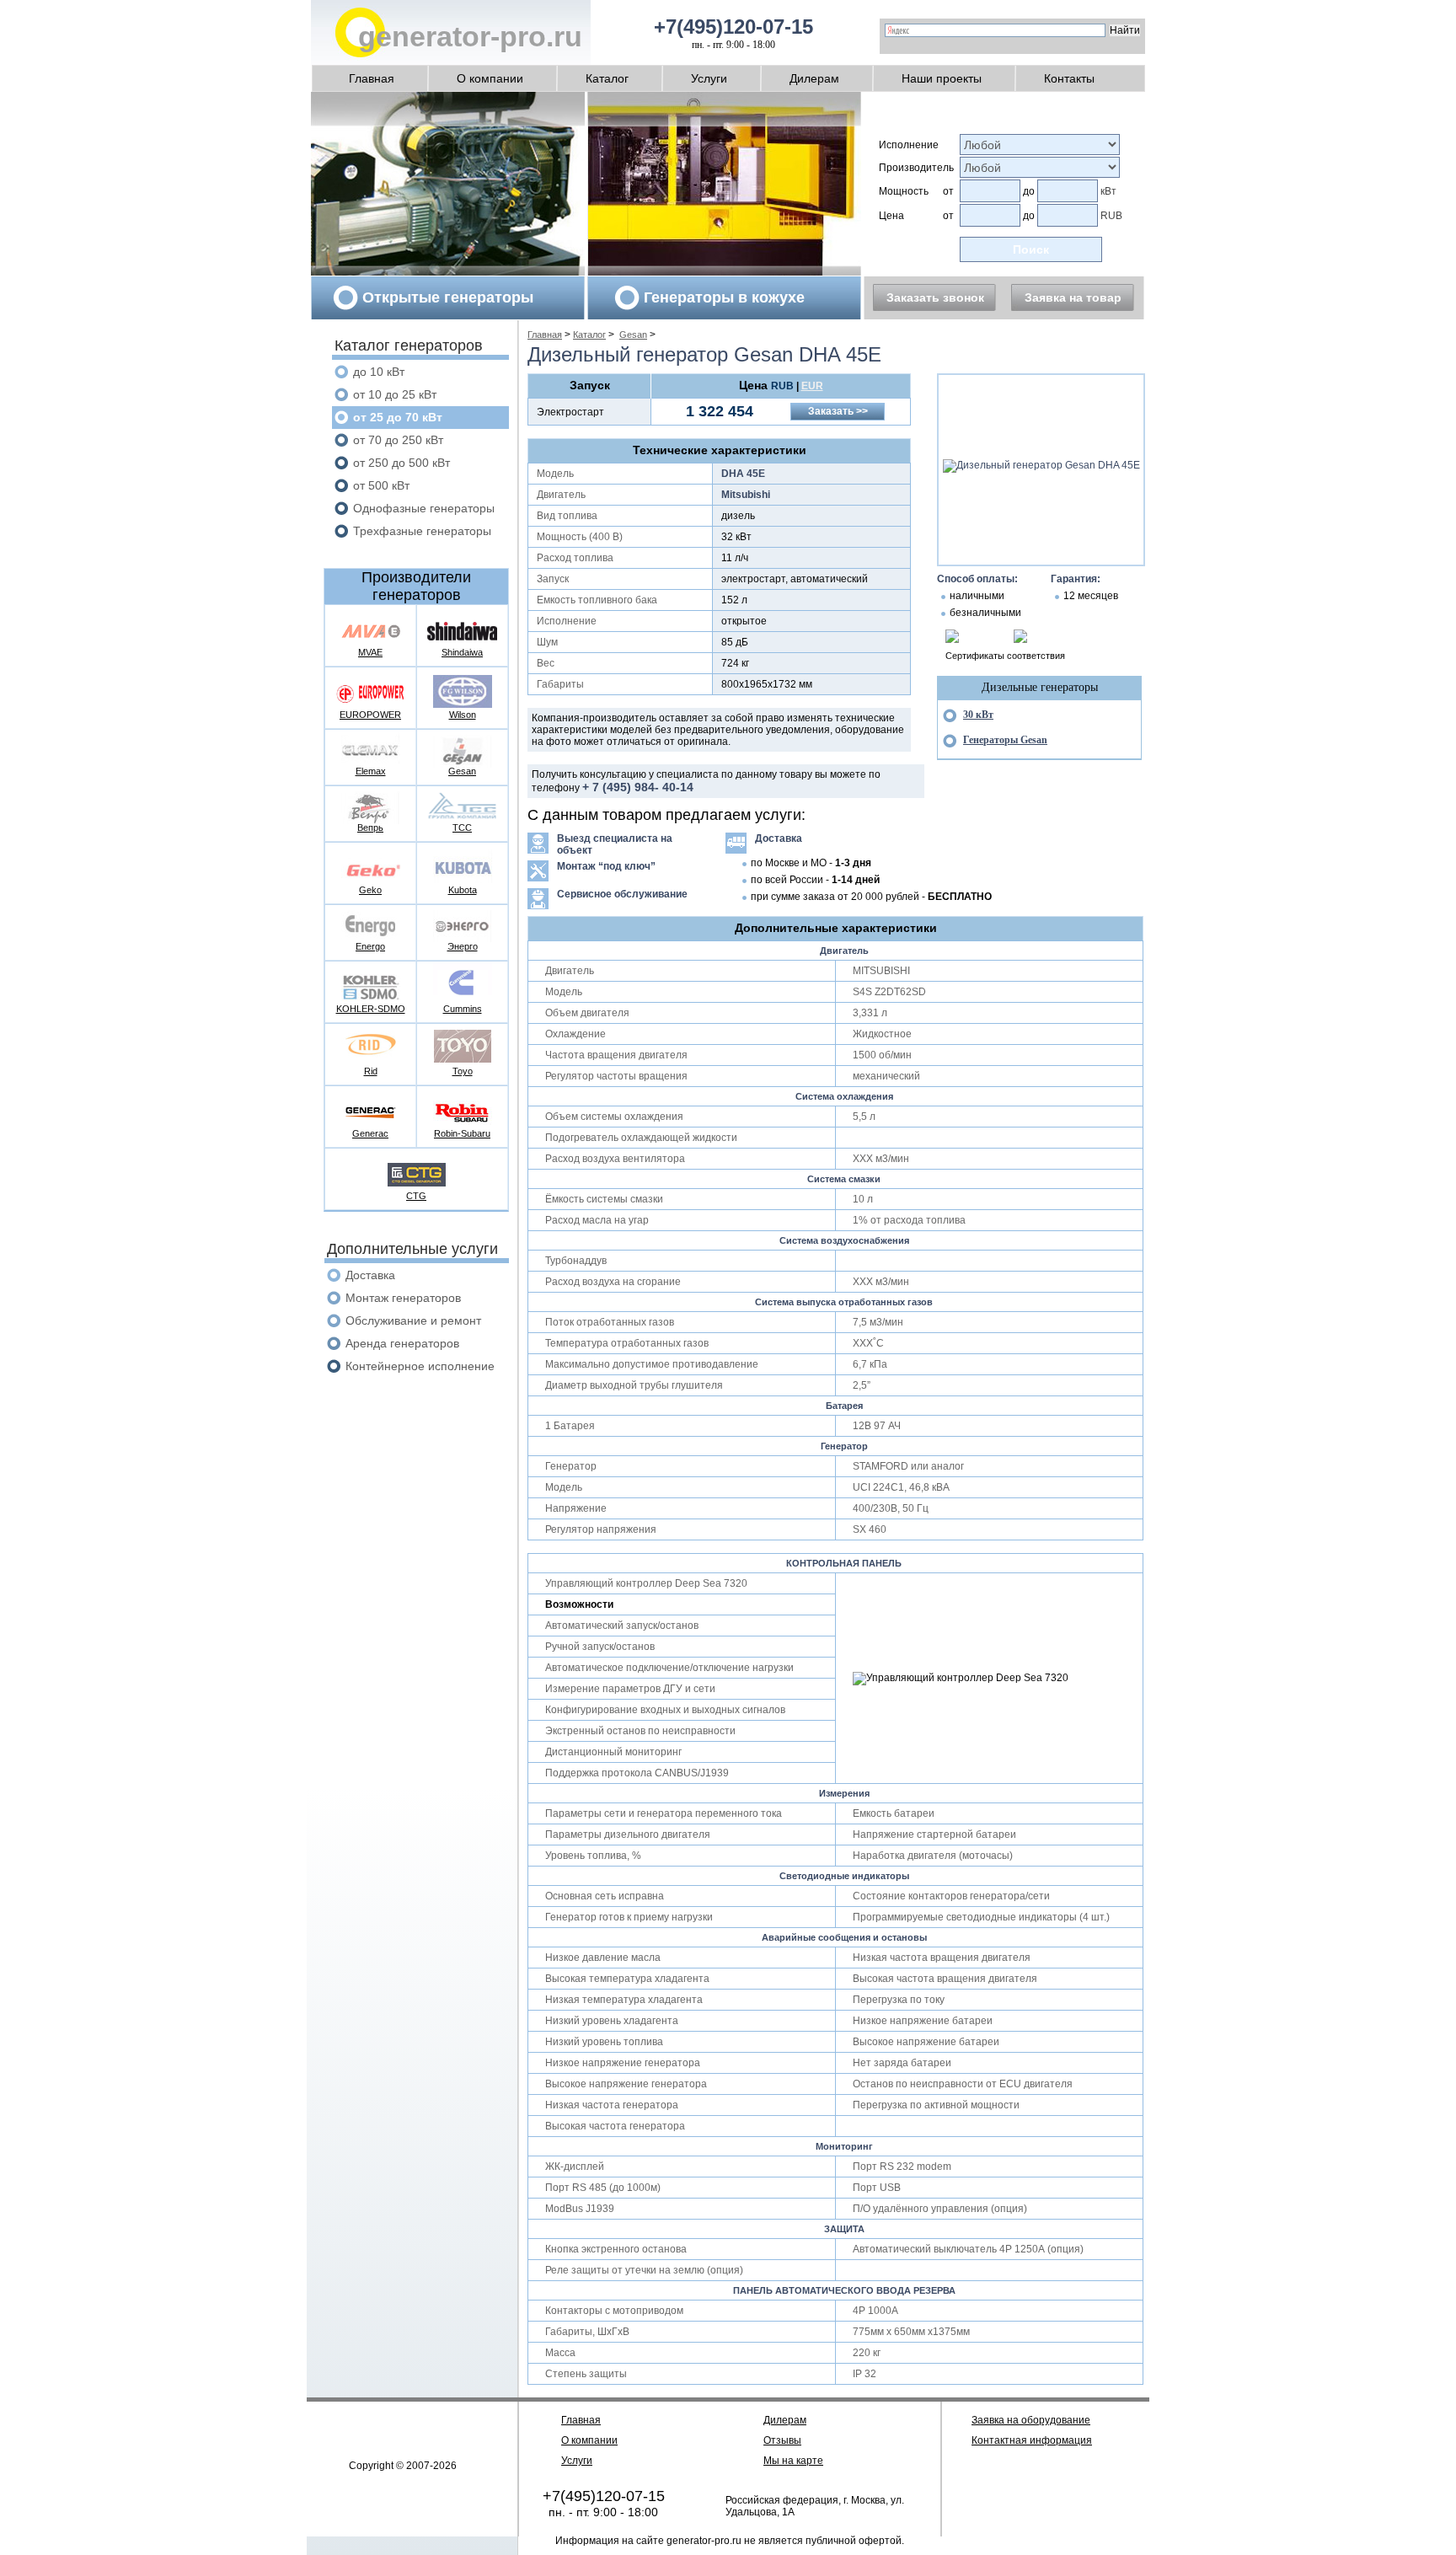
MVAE (370, 652)
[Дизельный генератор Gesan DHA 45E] (1041, 465)
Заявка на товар (1073, 297)
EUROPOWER (370, 715)
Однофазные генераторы (424, 508)
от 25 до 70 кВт (398, 417)
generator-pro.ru (470, 36)
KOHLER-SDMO (371, 1009)
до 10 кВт (379, 372)
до (1029, 191)
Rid (371, 1071)
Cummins (463, 1009)
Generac (370, 1133)
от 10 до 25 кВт (395, 394)
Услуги (709, 78)
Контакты (1069, 78)
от (948, 191)
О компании (490, 78)
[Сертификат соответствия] (952, 640)
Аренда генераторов (402, 1343)
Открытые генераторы (448, 297)
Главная (372, 78)
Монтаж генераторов (403, 1298)
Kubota (463, 890)
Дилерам (814, 78)
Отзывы (782, 2440)
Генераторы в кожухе (724, 297)
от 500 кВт (381, 485)
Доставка (370, 1275)
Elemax (371, 771)
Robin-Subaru (462, 1133)
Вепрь (370, 828)
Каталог (607, 78)
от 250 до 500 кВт (401, 463)
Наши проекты (942, 78)
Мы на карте (793, 2461)
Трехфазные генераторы (422, 531)
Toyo (463, 1071)
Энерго (463, 946)
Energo (370, 946)
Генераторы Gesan (1005, 740)
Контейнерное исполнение (420, 1366)
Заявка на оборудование (1031, 2420)
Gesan (462, 771)
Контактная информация (1032, 2440)
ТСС (462, 828)
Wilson (463, 715)
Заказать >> (838, 411)
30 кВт (978, 715)
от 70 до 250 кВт (398, 440)
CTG (416, 1196)
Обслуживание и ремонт (413, 1320)
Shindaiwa (462, 652)
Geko (370, 890)
